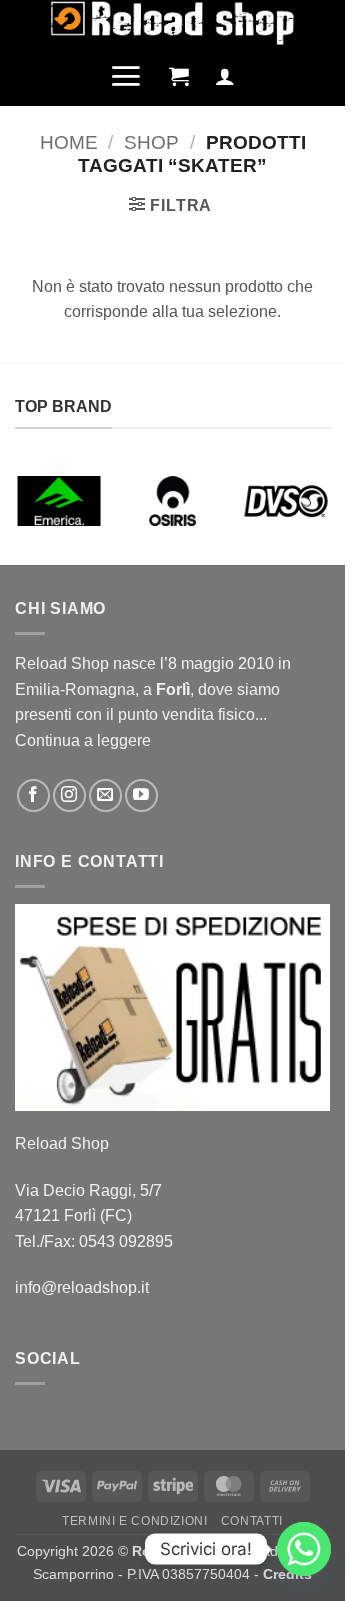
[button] (125, 76)
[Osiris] (172, 501)
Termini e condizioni (134, 1521)
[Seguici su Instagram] (69, 795)
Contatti (252, 1521)
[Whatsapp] (304, 1549)
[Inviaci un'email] (105, 795)
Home (69, 142)
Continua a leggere (83, 740)
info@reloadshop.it (82, 1287)
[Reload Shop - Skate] (172, 23)
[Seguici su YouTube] (141, 795)
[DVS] (285, 501)
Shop (151, 142)
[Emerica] (59, 501)
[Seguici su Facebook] (33, 795)
